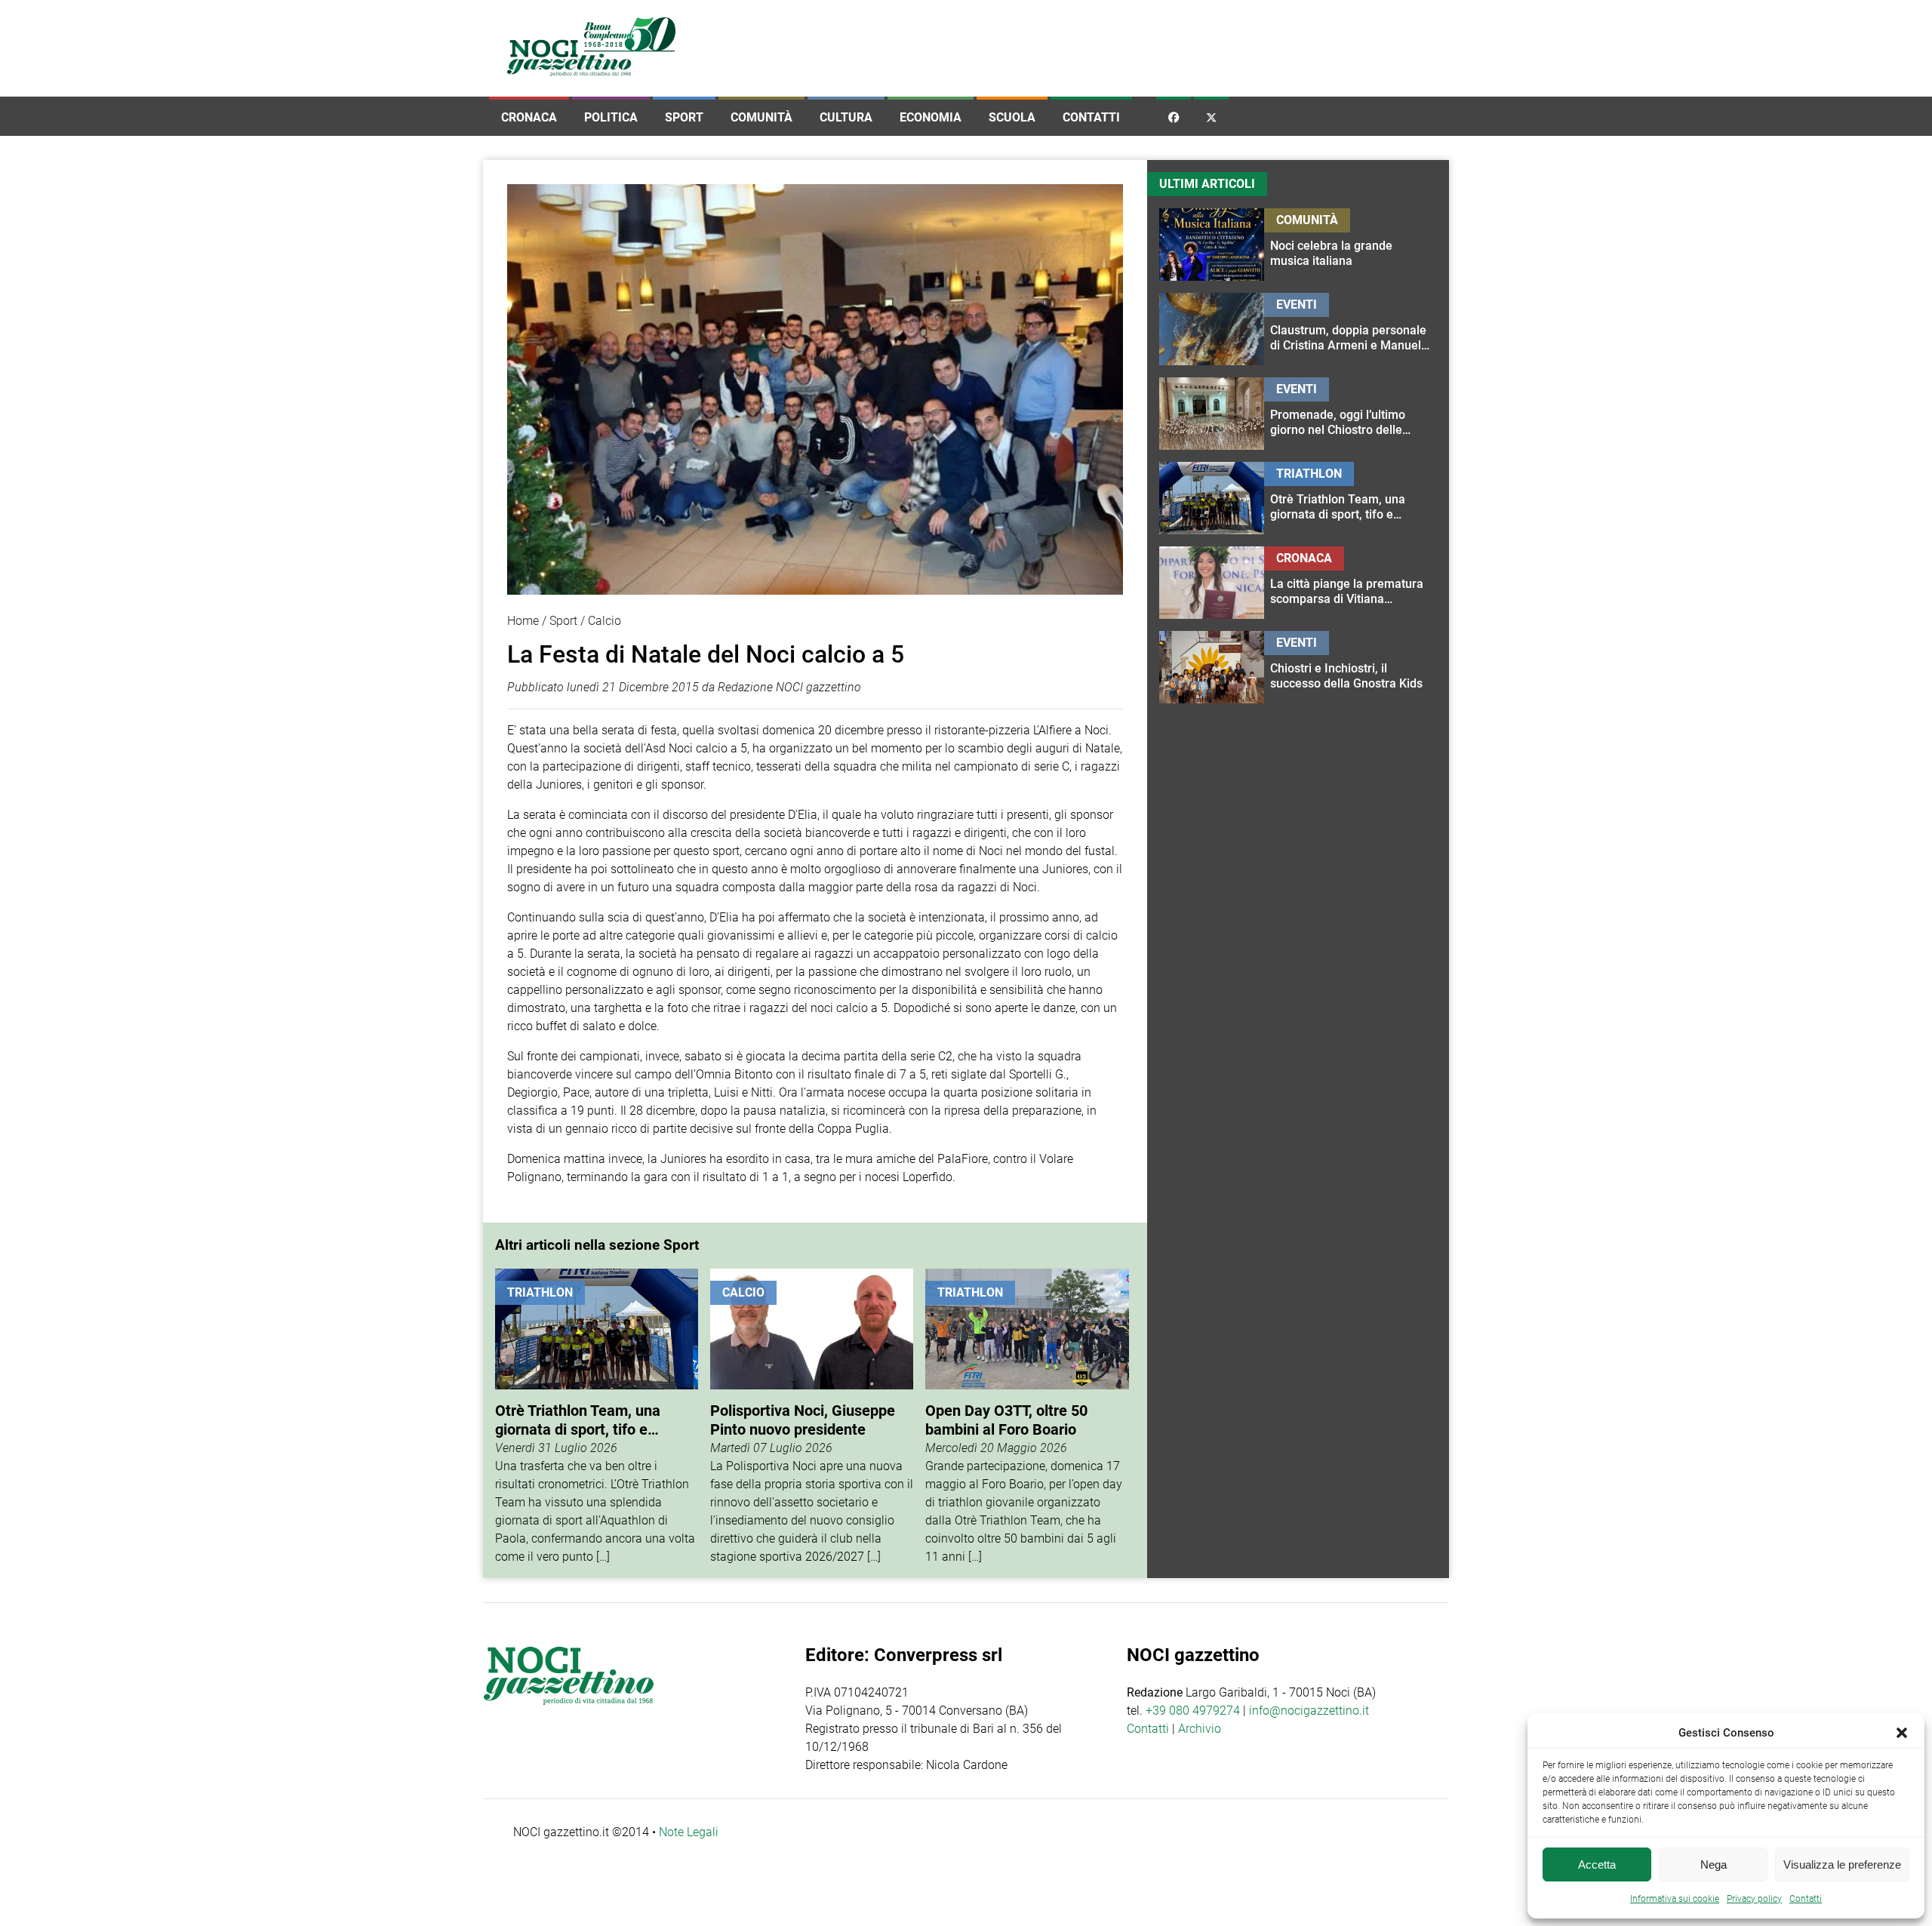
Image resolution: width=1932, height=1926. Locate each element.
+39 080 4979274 (1193, 1711)
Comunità (761, 117)
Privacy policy (1754, 1899)
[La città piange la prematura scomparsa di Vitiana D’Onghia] (1351, 583)
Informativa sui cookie (1675, 1899)
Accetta (1597, 1864)
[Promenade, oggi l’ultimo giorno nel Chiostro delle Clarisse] (1351, 414)
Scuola (1012, 117)
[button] (1902, 1733)
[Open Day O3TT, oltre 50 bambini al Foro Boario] (1027, 1417)
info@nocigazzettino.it (1309, 1711)
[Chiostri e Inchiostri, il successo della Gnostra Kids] (1351, 667)
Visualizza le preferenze (1842, 1864)
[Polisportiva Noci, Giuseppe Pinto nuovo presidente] (812, 1417)
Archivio (1200, 1729)
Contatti (1091, 117)
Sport (684, 117)
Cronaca (529, 117)
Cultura (846, 117)
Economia (931, 117)
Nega (1714, 1864)
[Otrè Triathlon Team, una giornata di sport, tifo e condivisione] (597, 1417)
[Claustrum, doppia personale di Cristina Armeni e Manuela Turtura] (1351, 329)
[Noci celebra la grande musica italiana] (1351, 245)
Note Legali (689, 1832)
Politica (611, 117)
